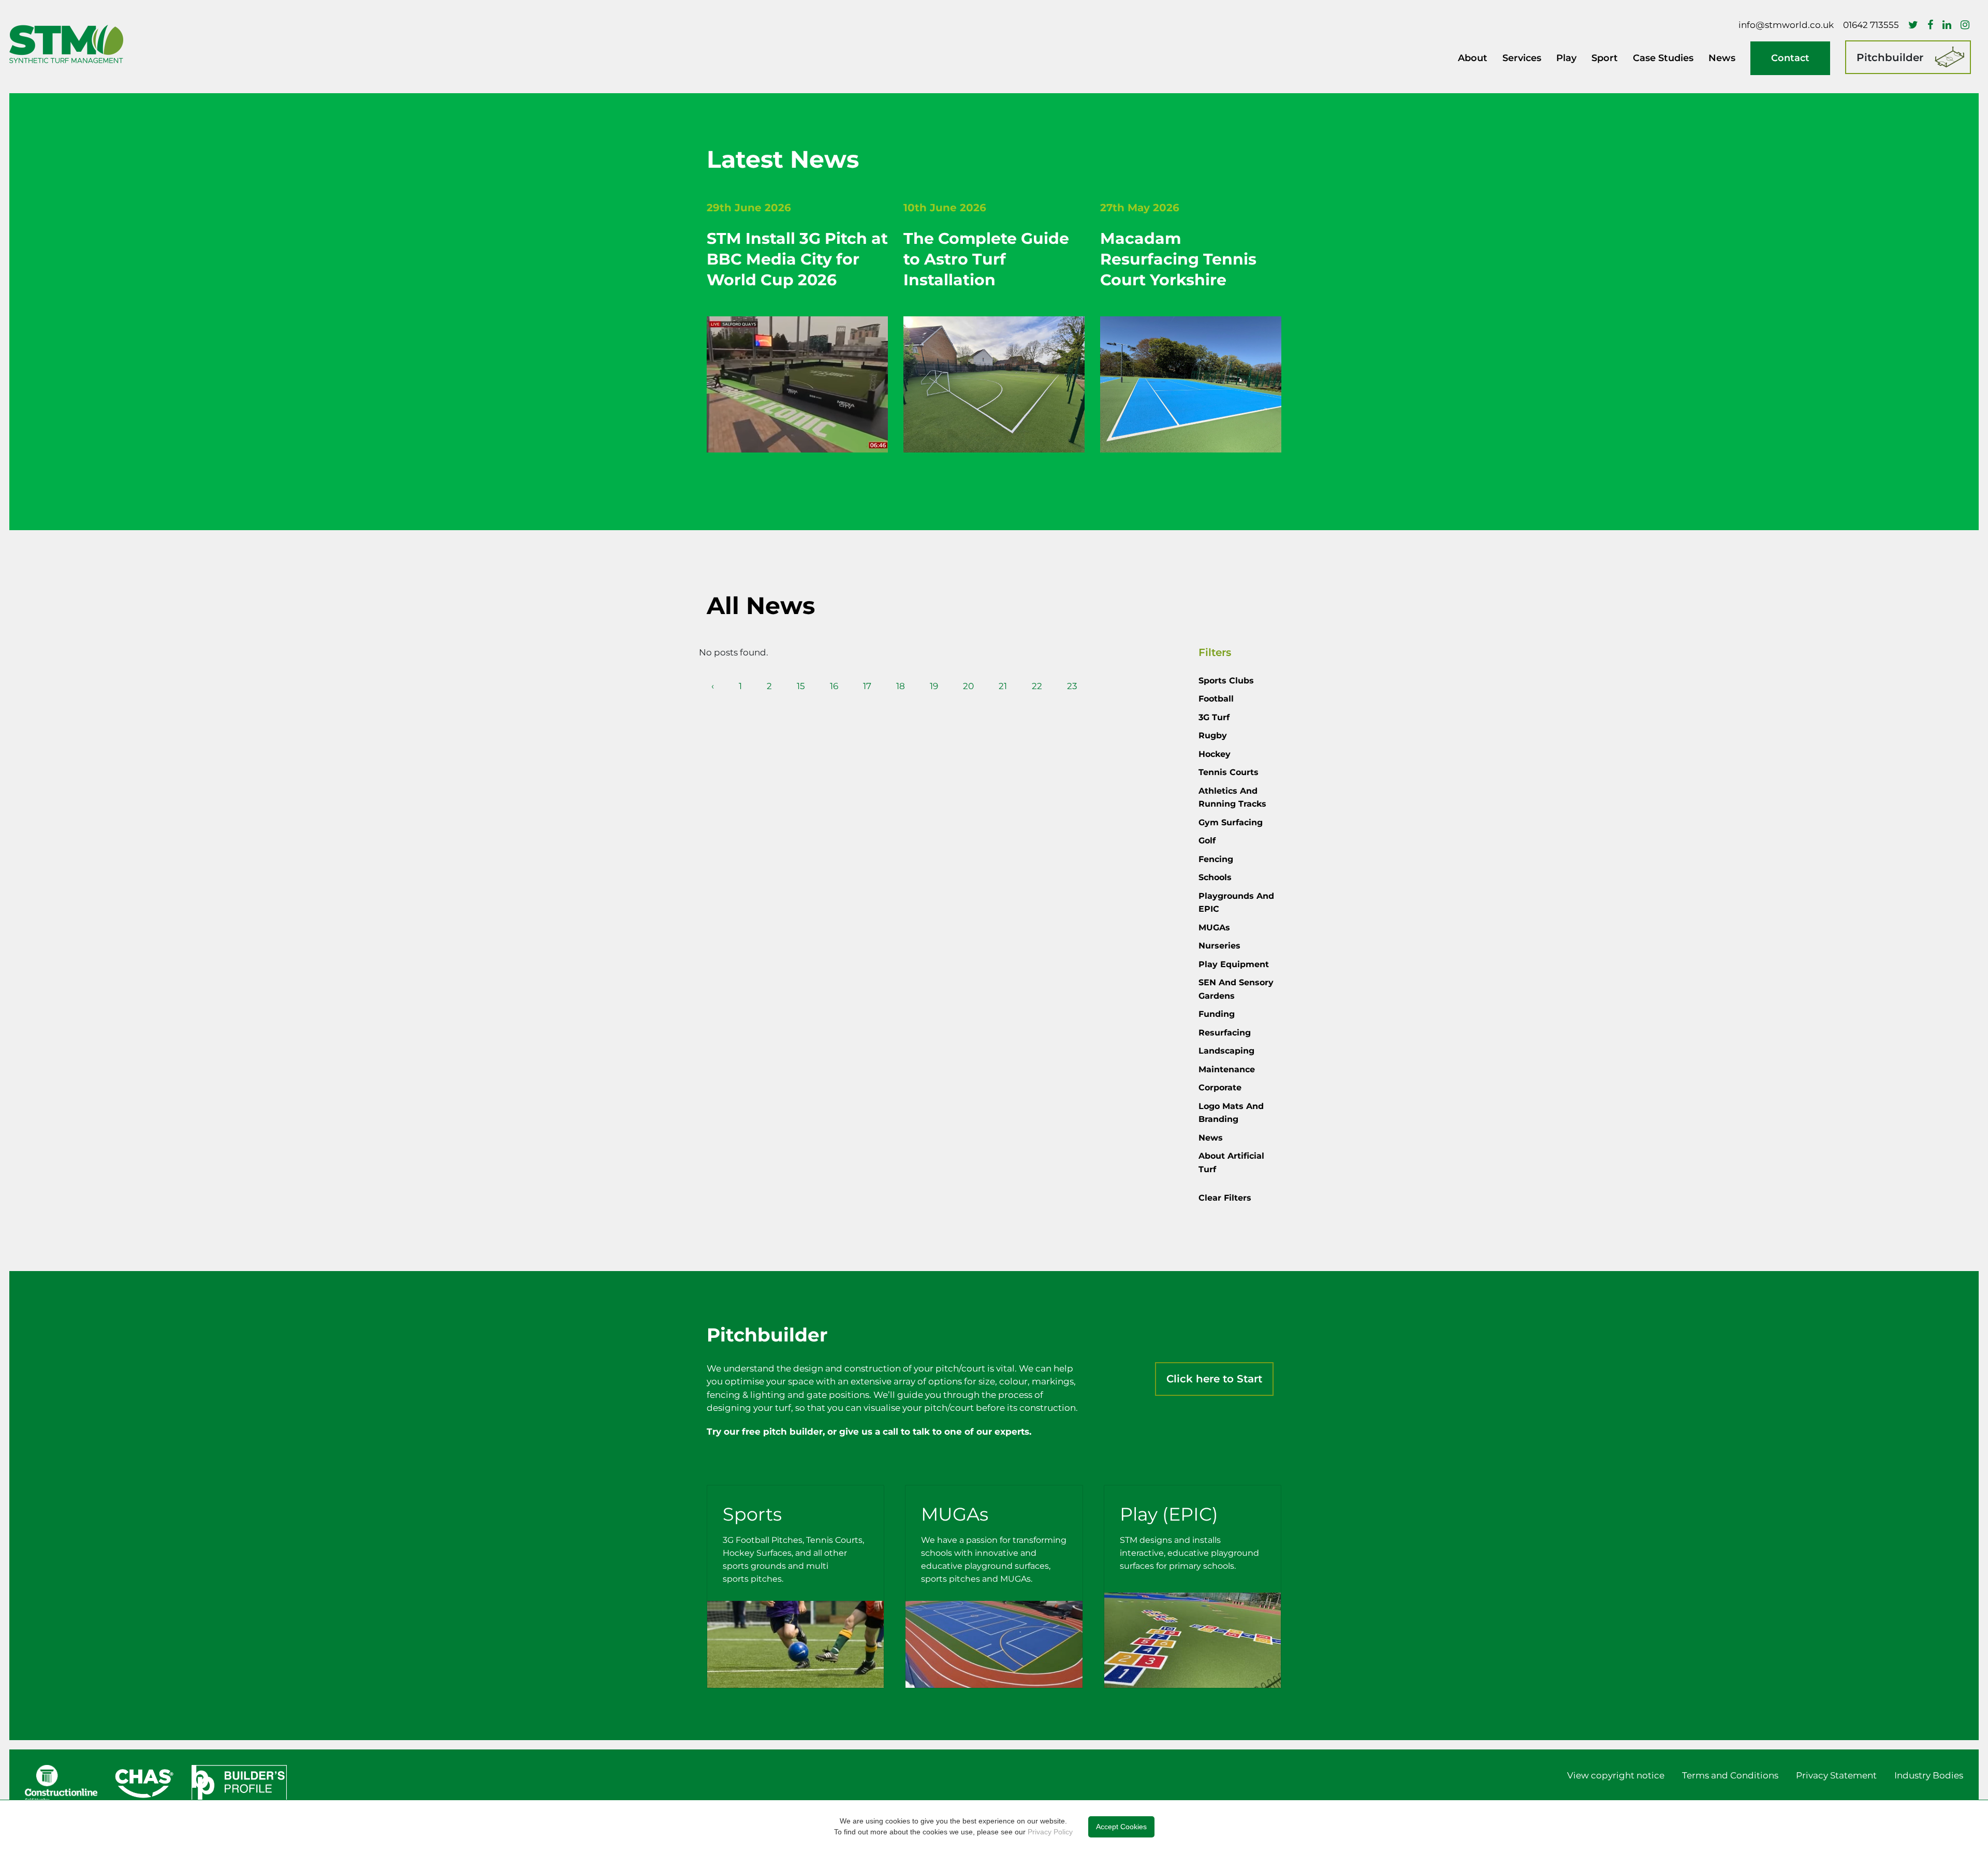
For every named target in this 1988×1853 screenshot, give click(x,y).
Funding (1217, 1014)
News (1722, 58)
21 (1003, 686)
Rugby (1213, 735)
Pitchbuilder (1890, 57)
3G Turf (1214, 717)
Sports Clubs (1226, 681)
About (1473, 58)
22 (1037, 686)
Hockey (1215, 754)
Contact (1790, 58)
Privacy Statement (1836, 1775)
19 (934, 686)
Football (1216, 699)
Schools (1215, 877)
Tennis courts (1229, 772)
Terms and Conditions (1730, 1775)
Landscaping (1226, 1051)
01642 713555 (1871, 25)
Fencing (1216, 859)
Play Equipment (1234, 964)
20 (968, 686)
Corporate (1220, 1088)
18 (901, 686)
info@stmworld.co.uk (1786, 25)
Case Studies (1663, 58)
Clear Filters (1225, 1198)
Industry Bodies (1929, 1775)
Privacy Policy (1050, 1832)
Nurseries (1219, 946)
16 (834, 686)
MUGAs (1214, 928)
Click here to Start (1214, 1379)
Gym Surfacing (1231, 822)
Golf (1207, 841)
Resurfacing (1225, 1033)
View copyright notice (1616, 1775)
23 (1072, 686)
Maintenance (1227, 1069)
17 (867, 686)
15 (801, 686)
